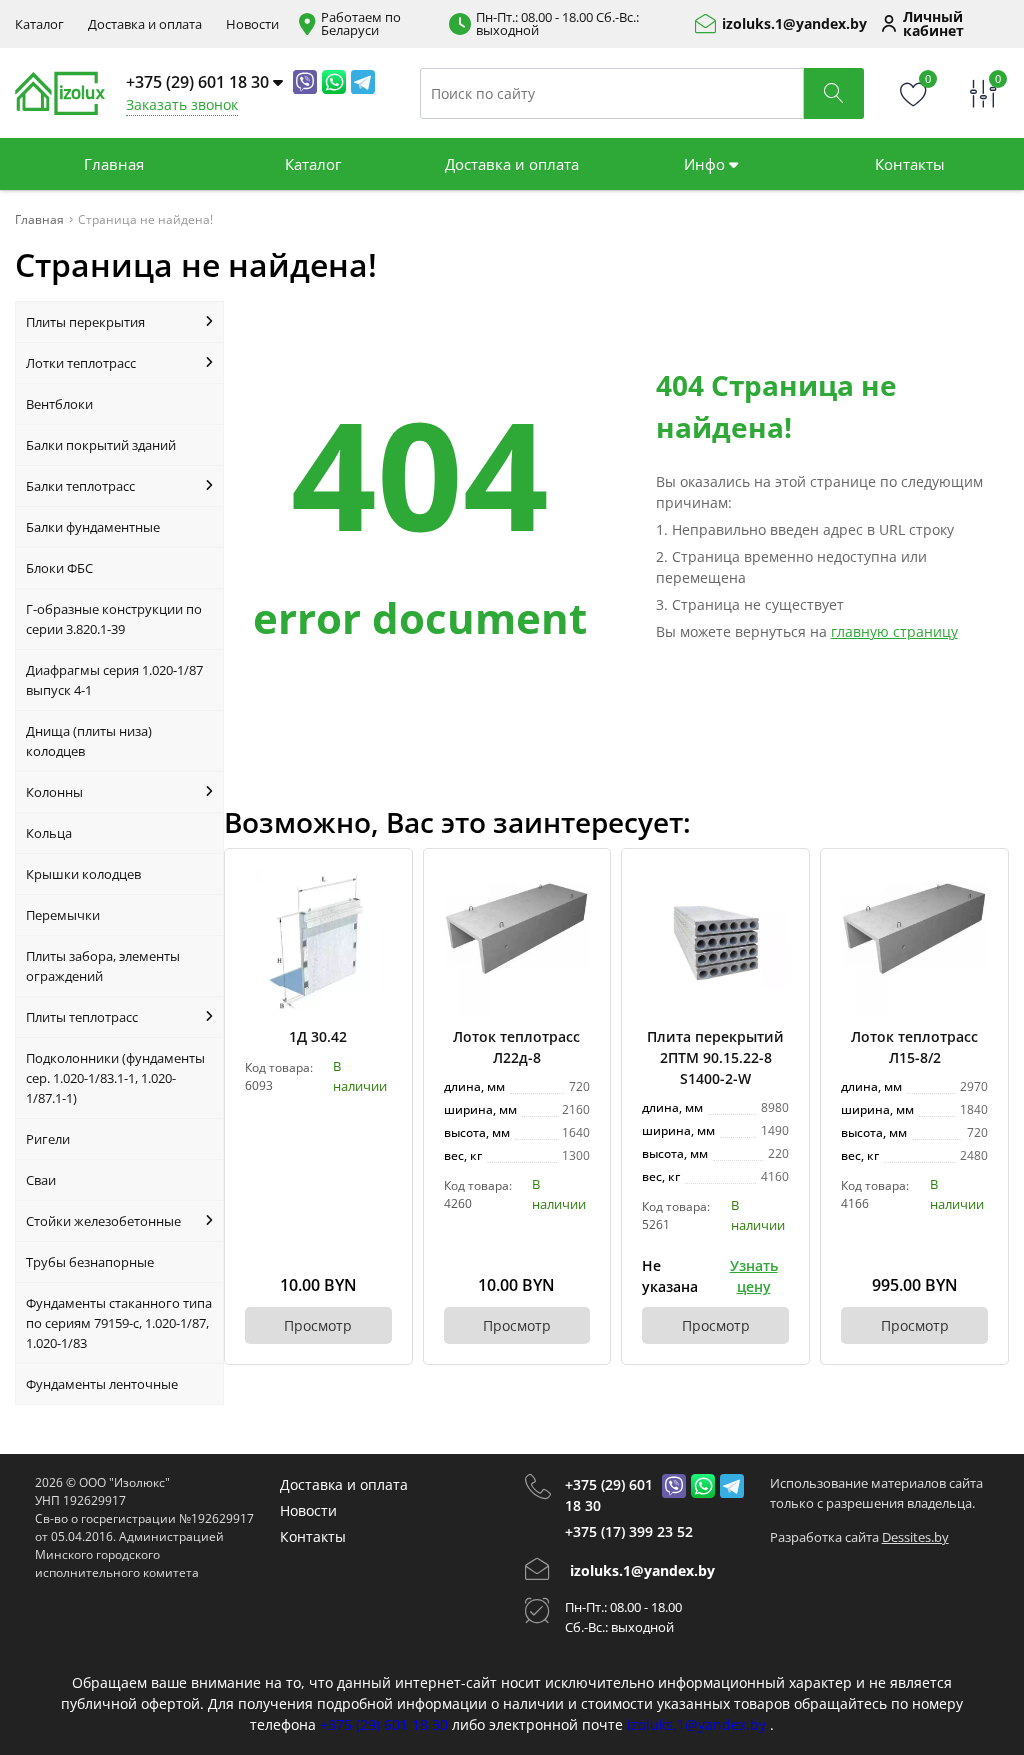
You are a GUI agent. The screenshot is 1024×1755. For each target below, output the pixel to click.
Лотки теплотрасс (81, 363)
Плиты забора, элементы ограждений (103, 966)
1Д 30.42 (318, 1036)
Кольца (49, 833)
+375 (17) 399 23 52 (629, 1531)
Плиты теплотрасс (82, 1017)
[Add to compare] (378, 916)
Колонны (54, 792)
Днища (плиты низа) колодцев (89, 741)
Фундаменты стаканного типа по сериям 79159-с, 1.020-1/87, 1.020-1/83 (119, 1323)
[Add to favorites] (378, 883)
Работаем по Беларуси (361, 24)
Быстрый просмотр (318, 942)
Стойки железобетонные (103, 1221)
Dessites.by (915, 1537)
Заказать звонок (182, 104)
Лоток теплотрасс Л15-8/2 (914, 1047)
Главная (114, 164)
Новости (252, 24)
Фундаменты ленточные (102, 1384)
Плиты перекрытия (85, 322)
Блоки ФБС (59, 568)
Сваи (41, 1180)
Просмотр (318, 1325)
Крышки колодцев (83, 874)
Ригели (48, 1139)
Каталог (39, 24)
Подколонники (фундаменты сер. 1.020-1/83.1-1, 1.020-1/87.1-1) (115, 1078)
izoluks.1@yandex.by (794, 24)
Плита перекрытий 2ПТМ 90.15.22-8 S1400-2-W (715, 1057)
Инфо (706, 164)
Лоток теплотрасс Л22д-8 (516, 1047)
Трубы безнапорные (90, 1262)
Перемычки (63, 915)
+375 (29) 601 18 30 (609, 1495)
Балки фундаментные (93, 527)
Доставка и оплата (145, 24)
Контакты (910, 164)
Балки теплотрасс (80, 486)
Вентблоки (59, 404)
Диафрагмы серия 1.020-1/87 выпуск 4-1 (114, 680)
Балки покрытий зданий (101, 445)
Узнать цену (754, 1276)
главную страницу (894, 631)
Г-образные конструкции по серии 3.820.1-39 (114, 619)
